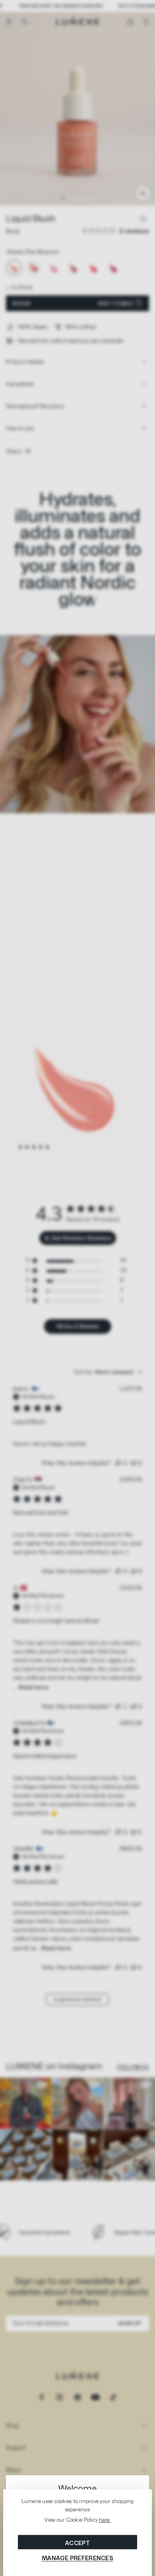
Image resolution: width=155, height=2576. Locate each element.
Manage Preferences (77, 2558)
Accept (77, 2543)
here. (105, 2520)
